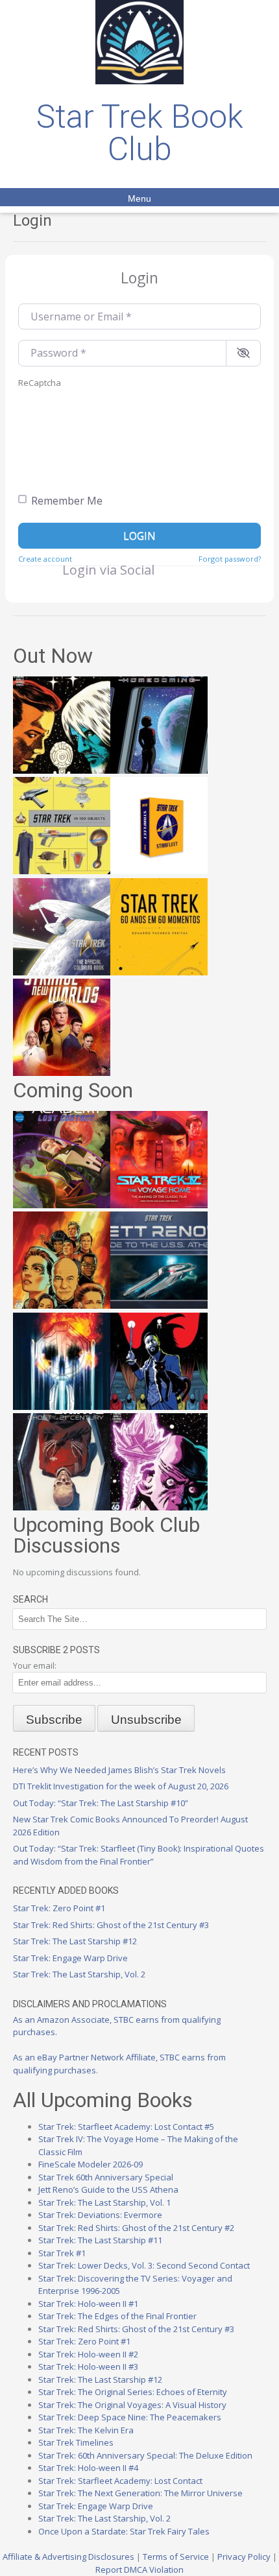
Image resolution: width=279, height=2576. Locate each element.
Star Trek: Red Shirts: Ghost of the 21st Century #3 (111, 1925)
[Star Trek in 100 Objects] (62, 871)
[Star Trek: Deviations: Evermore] (159, 1407)
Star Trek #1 (62, 2253)
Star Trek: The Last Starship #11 (100, 2240)
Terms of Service (176, 2557)
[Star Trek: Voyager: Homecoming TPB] (159, 770)
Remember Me (67, 501)
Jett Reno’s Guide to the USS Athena (108, 2189)
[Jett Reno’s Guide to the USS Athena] (159, 1306)
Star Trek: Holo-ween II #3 (88, 2367)
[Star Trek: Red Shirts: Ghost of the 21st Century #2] (62, 1507)
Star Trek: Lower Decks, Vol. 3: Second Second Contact (144, 2265)
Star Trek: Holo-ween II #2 (88, 2354)
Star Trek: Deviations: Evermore (100, 2215)
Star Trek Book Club (140, 133)
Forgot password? (230, 559)
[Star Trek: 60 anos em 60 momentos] (159, 972)
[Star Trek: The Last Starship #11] (159, 1507)
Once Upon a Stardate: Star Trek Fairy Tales (124, 2531)
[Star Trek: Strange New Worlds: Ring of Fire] (62, 1073)
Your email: (35, 1665)
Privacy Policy (244, 2557)
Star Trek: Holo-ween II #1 (88, 2304)
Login (139, 536)
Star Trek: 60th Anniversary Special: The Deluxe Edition (145, 2455)
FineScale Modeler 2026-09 (91, 2164)
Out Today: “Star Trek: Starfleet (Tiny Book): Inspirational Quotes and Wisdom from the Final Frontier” (139, 1855)
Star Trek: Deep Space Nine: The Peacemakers (130, 2417)
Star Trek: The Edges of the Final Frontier (117, 2316)
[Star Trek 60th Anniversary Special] (62, 1306)
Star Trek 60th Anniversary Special (106, 2177)
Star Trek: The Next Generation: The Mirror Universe (140, 2493)
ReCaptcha (40, 383)
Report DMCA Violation (139, 2570)
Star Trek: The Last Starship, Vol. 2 (79, 1974)
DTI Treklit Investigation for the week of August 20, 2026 (121, 1786)
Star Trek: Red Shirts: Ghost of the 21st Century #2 (136, 2228)
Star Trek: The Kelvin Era (86, 2430)
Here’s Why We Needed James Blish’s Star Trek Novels (119, 1770)
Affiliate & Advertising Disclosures (68, 2557)
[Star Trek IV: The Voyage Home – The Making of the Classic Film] (159, 1205)
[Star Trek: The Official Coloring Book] (62, 972)
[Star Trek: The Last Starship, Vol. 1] (62, 1407)
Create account (45, 559)
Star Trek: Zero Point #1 (59, 1908)
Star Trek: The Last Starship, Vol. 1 (104, 2202)
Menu (139, 198)
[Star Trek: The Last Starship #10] (62, 770)
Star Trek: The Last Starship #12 (75, 1941)
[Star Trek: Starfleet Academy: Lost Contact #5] (62, 1205)
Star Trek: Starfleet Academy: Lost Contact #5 (126, 2127)
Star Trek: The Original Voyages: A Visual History (132, 2405)
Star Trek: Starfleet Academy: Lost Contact (120, 2481)
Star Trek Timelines (76, 2442)
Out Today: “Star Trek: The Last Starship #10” (101, 1803)
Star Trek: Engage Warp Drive (70, 1958)
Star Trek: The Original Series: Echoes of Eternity (133, 2392)
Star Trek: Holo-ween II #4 (88, 2468)
